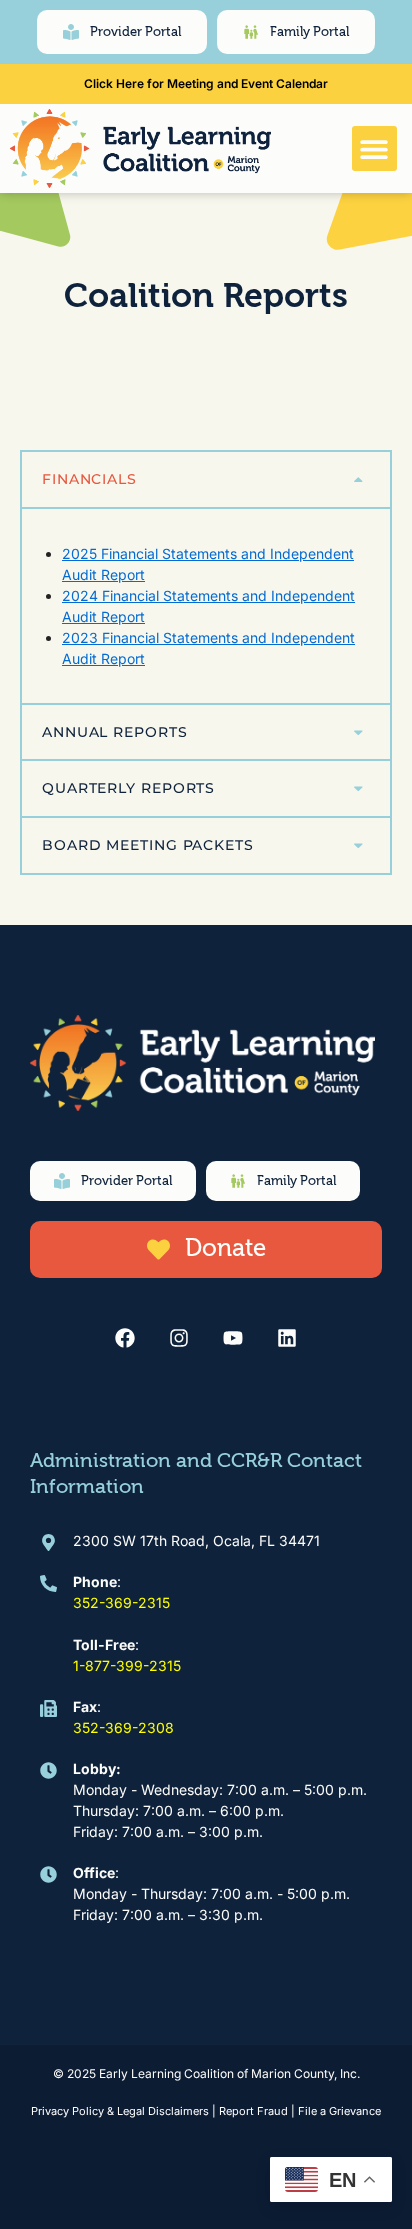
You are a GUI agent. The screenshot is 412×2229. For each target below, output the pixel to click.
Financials (89, 479)
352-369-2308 (123, 1727)
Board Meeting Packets (148, 845)
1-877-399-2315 (127, 1665)
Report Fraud (253, 2111)
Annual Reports (115, 732)
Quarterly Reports (128, 788)
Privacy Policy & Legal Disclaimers (120, 2111)
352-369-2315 (121, 1602)
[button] (374, 148)
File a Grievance (339, 2111)
